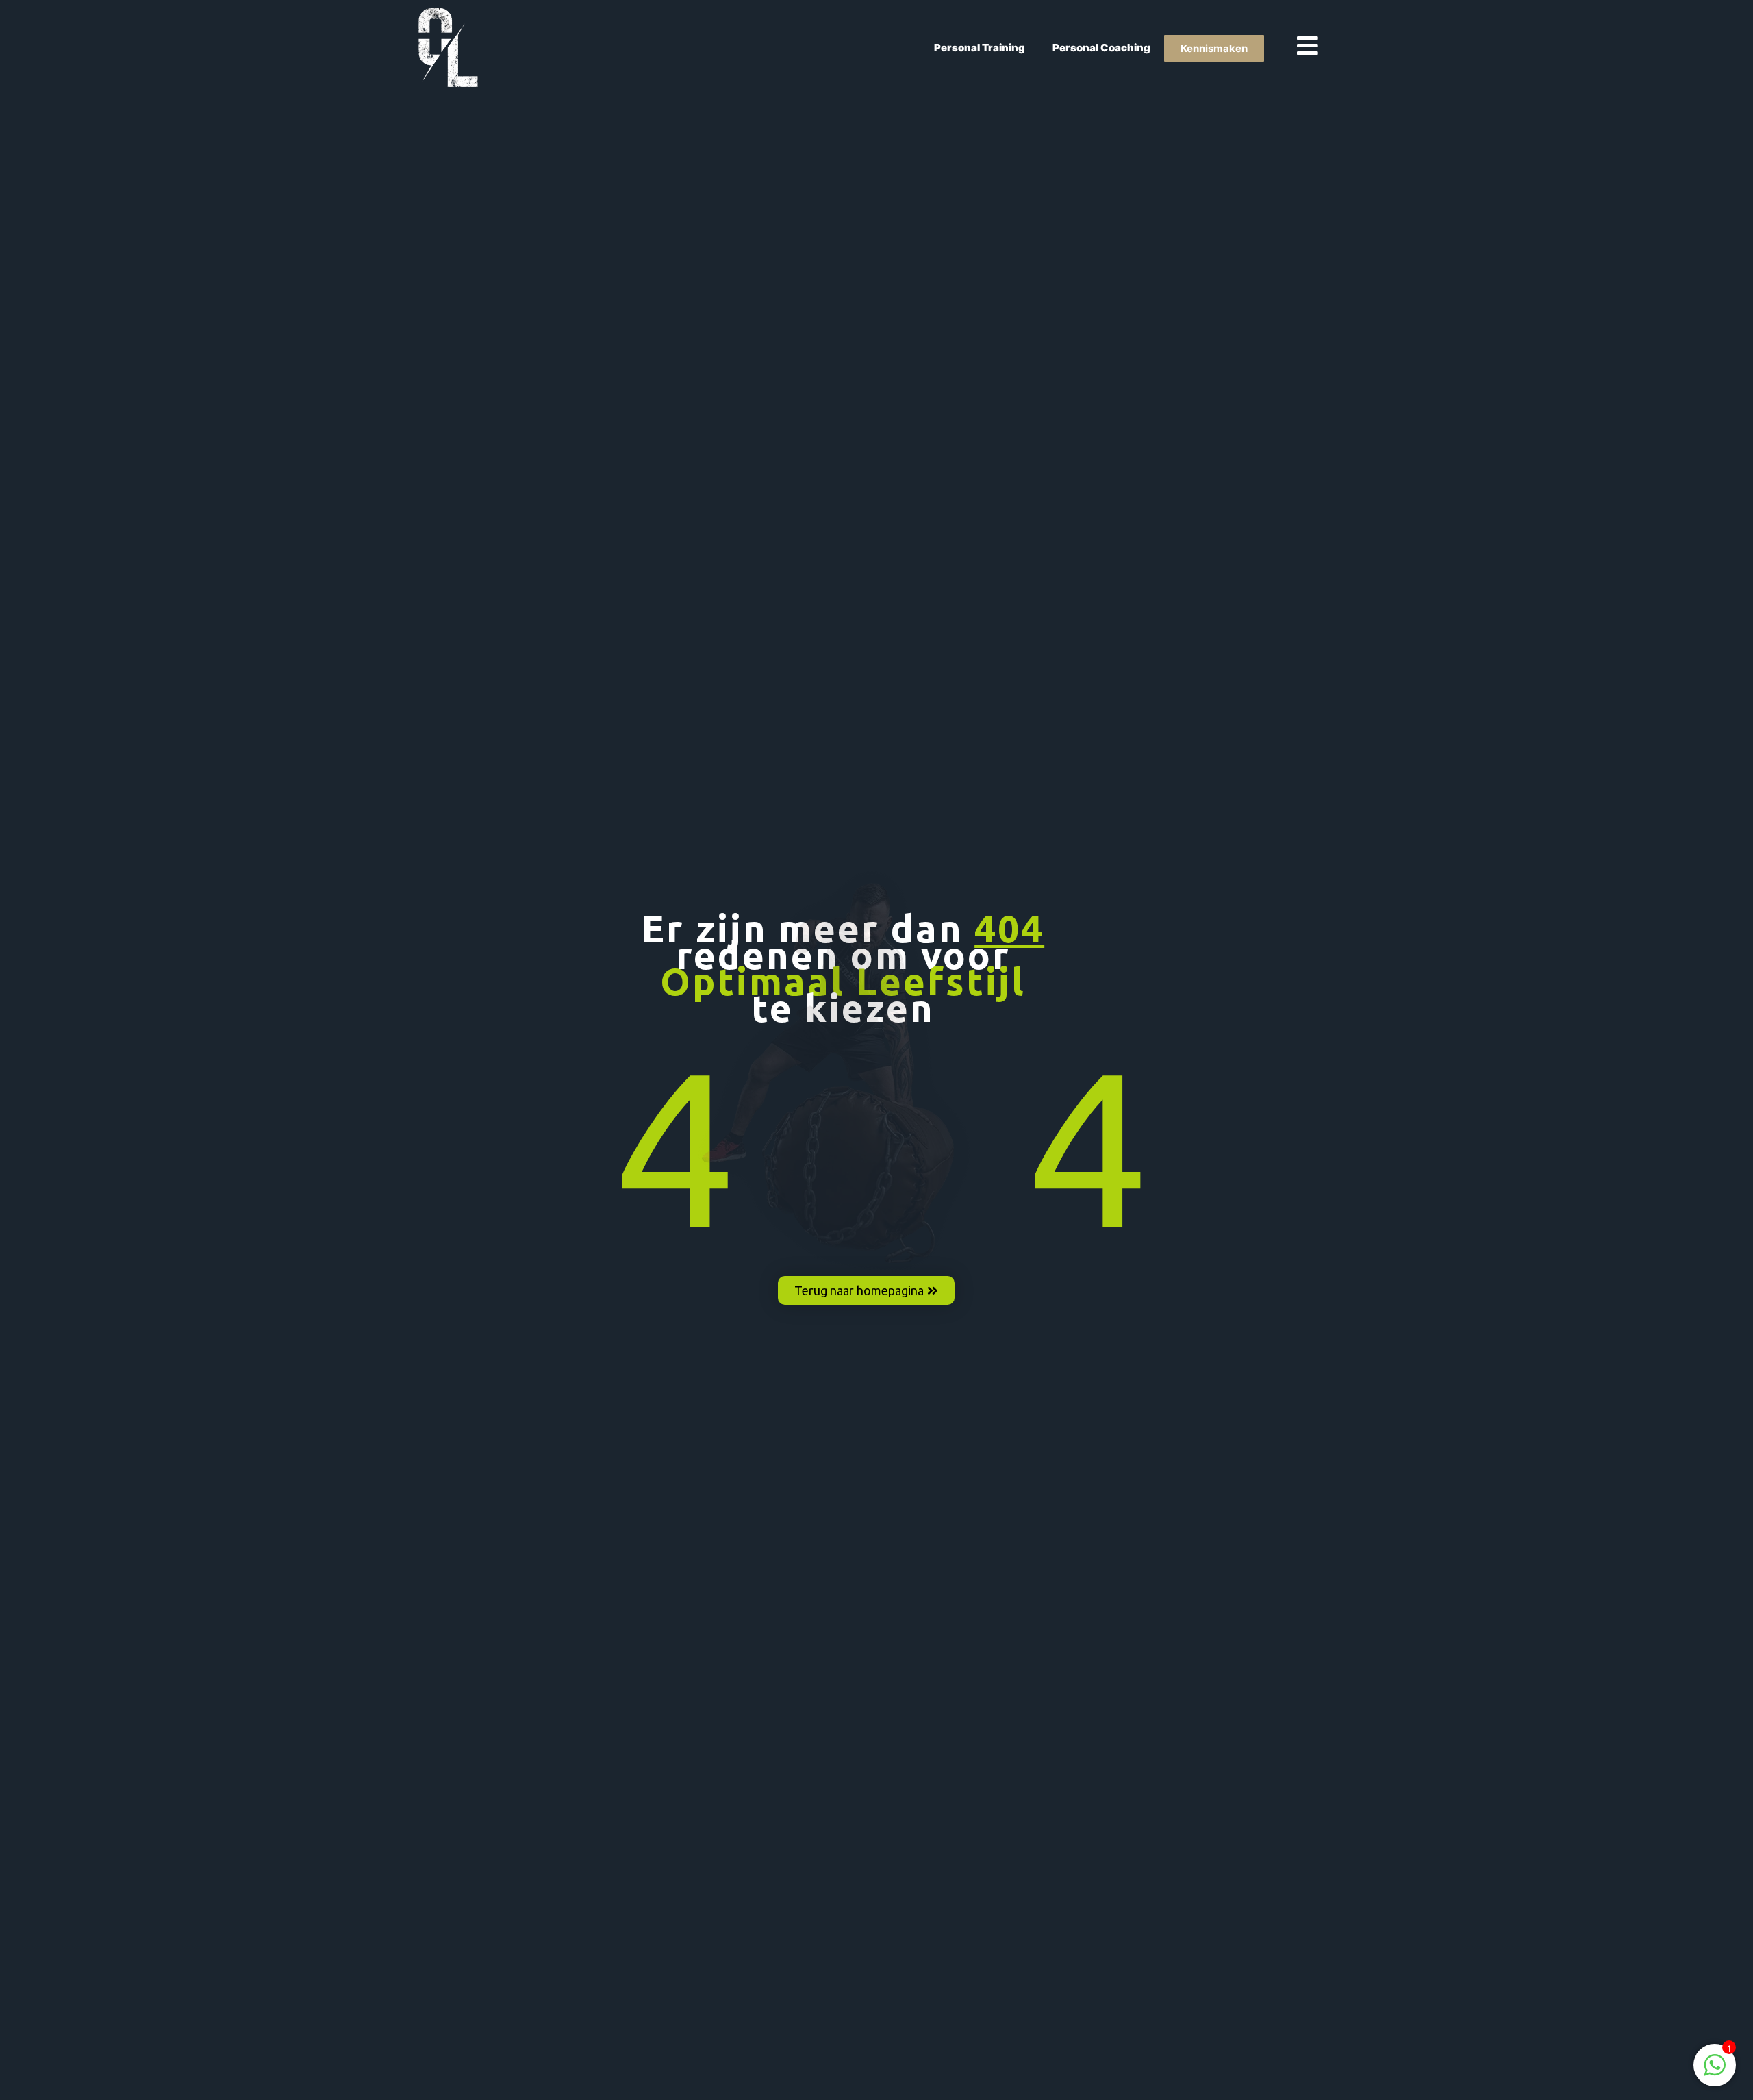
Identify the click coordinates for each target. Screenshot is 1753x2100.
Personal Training (980, 48)
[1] (1715, 2072)
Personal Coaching (1101, 48)
